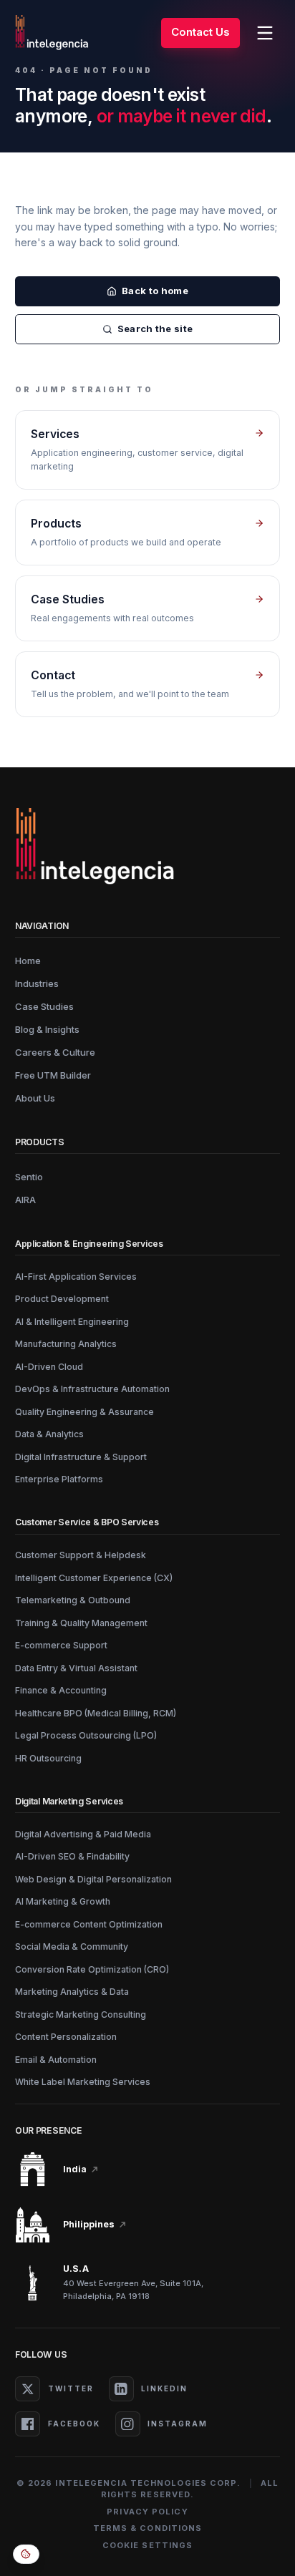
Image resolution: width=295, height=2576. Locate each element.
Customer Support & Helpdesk (81, 1555)
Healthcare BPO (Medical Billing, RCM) (96, 1713)
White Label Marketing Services (83, 2082)
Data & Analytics (49, 1434)
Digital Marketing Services (69, 1801)
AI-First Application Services (76, 1277)
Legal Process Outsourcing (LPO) (86, 1735)
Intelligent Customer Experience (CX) (94, 1578)
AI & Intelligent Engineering (72, 1322)
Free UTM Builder (53, 1075)
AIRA (25, 1200)
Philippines (89, 2224)
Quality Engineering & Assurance (84, 1412)
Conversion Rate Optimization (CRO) (92, 1969)
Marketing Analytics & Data (72, 1992)
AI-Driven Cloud (49, 1367)
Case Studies (44, 1006)
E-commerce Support (61, 1645)
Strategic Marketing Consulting (81, 2014)
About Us (35, 1098)
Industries (37, 983)
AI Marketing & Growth (63, 1901)
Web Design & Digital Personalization (93, 1879)
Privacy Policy (147, 2512)
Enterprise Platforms (59, 1479)
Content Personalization (66, 2037)
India (75, 2169)
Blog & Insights (47, 1029)
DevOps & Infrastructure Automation (92, 1389)
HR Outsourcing (48, 1758)
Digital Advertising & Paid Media (83, 1834)
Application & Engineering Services (89, 1244)
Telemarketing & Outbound (73, 1600)
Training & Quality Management (81, 1623)
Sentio (29, 1177)
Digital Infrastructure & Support (81, 1457)
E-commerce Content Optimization (89, 1924)
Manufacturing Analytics (66, 1344)
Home (28, 961)
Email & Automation (56, 2060)
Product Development (62, 1299)
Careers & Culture (55, 1052)
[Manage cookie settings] (26, 2554)
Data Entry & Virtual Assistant (76, 1668)
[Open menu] (265, 33)
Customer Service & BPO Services (87, 1522)
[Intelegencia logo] (52, 33)
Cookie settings (148, 2545)
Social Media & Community (72, 1946)
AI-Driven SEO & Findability (72, 1856)
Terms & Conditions (148, 2528)
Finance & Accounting (61, 1690)
